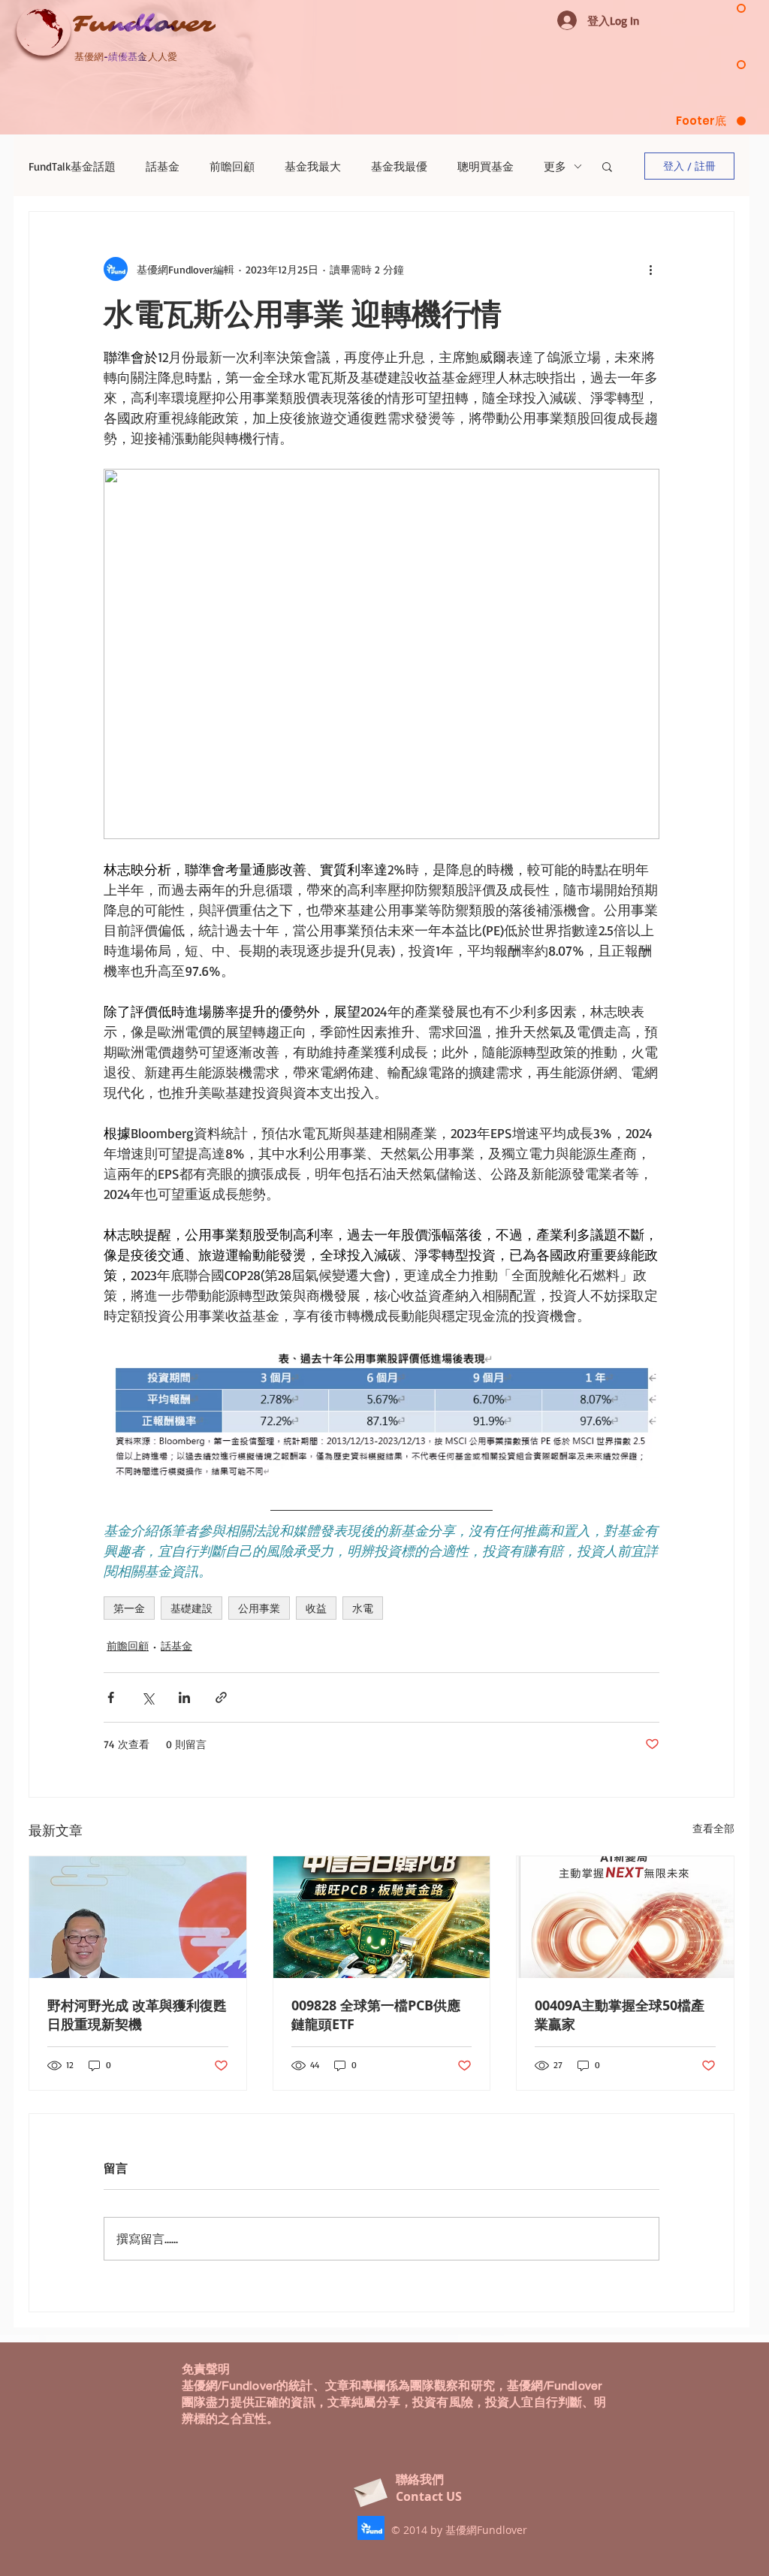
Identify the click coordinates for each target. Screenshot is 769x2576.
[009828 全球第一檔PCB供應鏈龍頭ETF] (382, 1917)
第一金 (129, 1608)
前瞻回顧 (232, 166)
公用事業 (259, 1608)
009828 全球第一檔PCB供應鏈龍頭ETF (376, 2015)
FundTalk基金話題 (72, 166)
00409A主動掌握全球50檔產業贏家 (620, 2015)
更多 (555, 166)
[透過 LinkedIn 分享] (184, 1697)
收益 (316, 1608)
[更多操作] (650, 269)
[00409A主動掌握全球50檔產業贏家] (625, 1917)
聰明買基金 (486, 166)
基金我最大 (313, 166)
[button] (607, 166)
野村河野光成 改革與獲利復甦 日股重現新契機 (137, 2015)
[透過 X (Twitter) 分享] (148, 1697)
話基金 (163, 166)
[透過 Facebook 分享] (111, 1697)
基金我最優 (399, 166)
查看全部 (713, 1828)
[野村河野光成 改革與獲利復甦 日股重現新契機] (138, 1917)
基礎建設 (191, 1608)
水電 (363, 1608)
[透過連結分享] (221, 1697)
